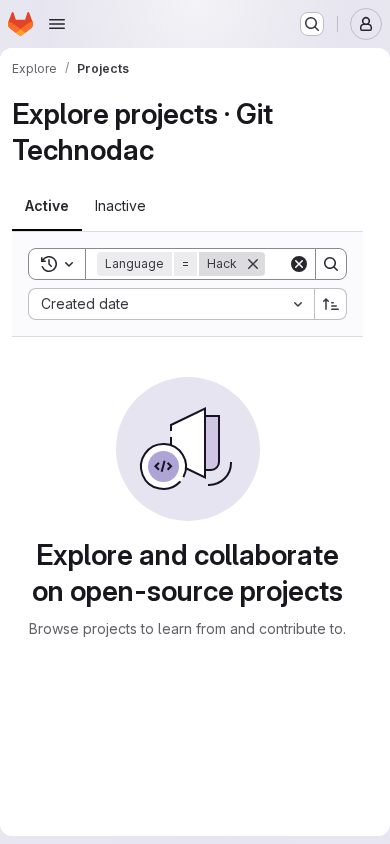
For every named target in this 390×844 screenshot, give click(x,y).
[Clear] (299, 264)
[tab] (47, 206)
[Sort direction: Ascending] (331, 304)
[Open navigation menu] (57, 24)
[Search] (331, 264)
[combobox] (171, 304)
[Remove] (253, 264)
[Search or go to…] (312, 24)
